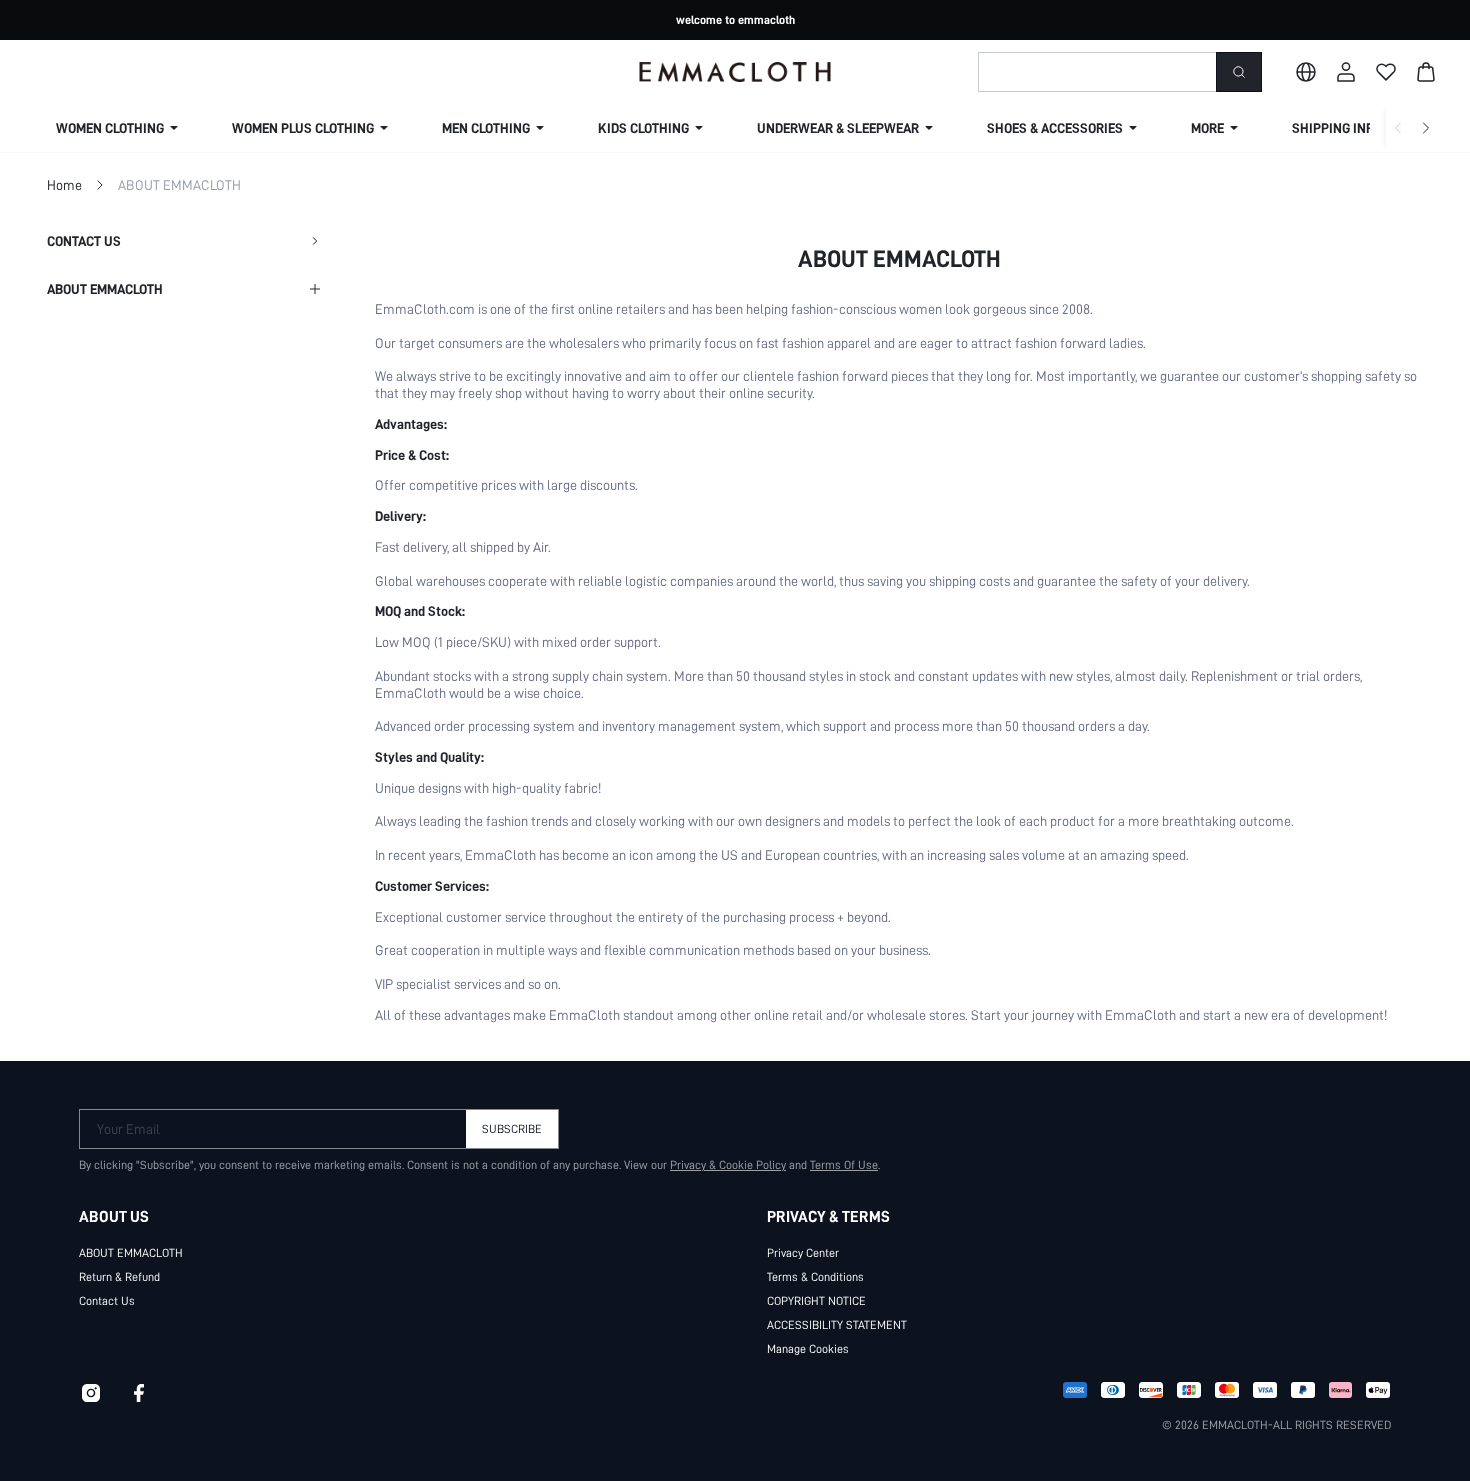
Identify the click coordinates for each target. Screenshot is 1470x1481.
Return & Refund (119, 1277)
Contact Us (107, 1301)
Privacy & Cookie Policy (728, 1165)
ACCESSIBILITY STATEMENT (837, 1325)
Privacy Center (803, 1253)
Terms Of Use (844, 1165)
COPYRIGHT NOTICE (816, 1301)
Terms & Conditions (815, 1277)
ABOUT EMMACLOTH (131, 1253)
